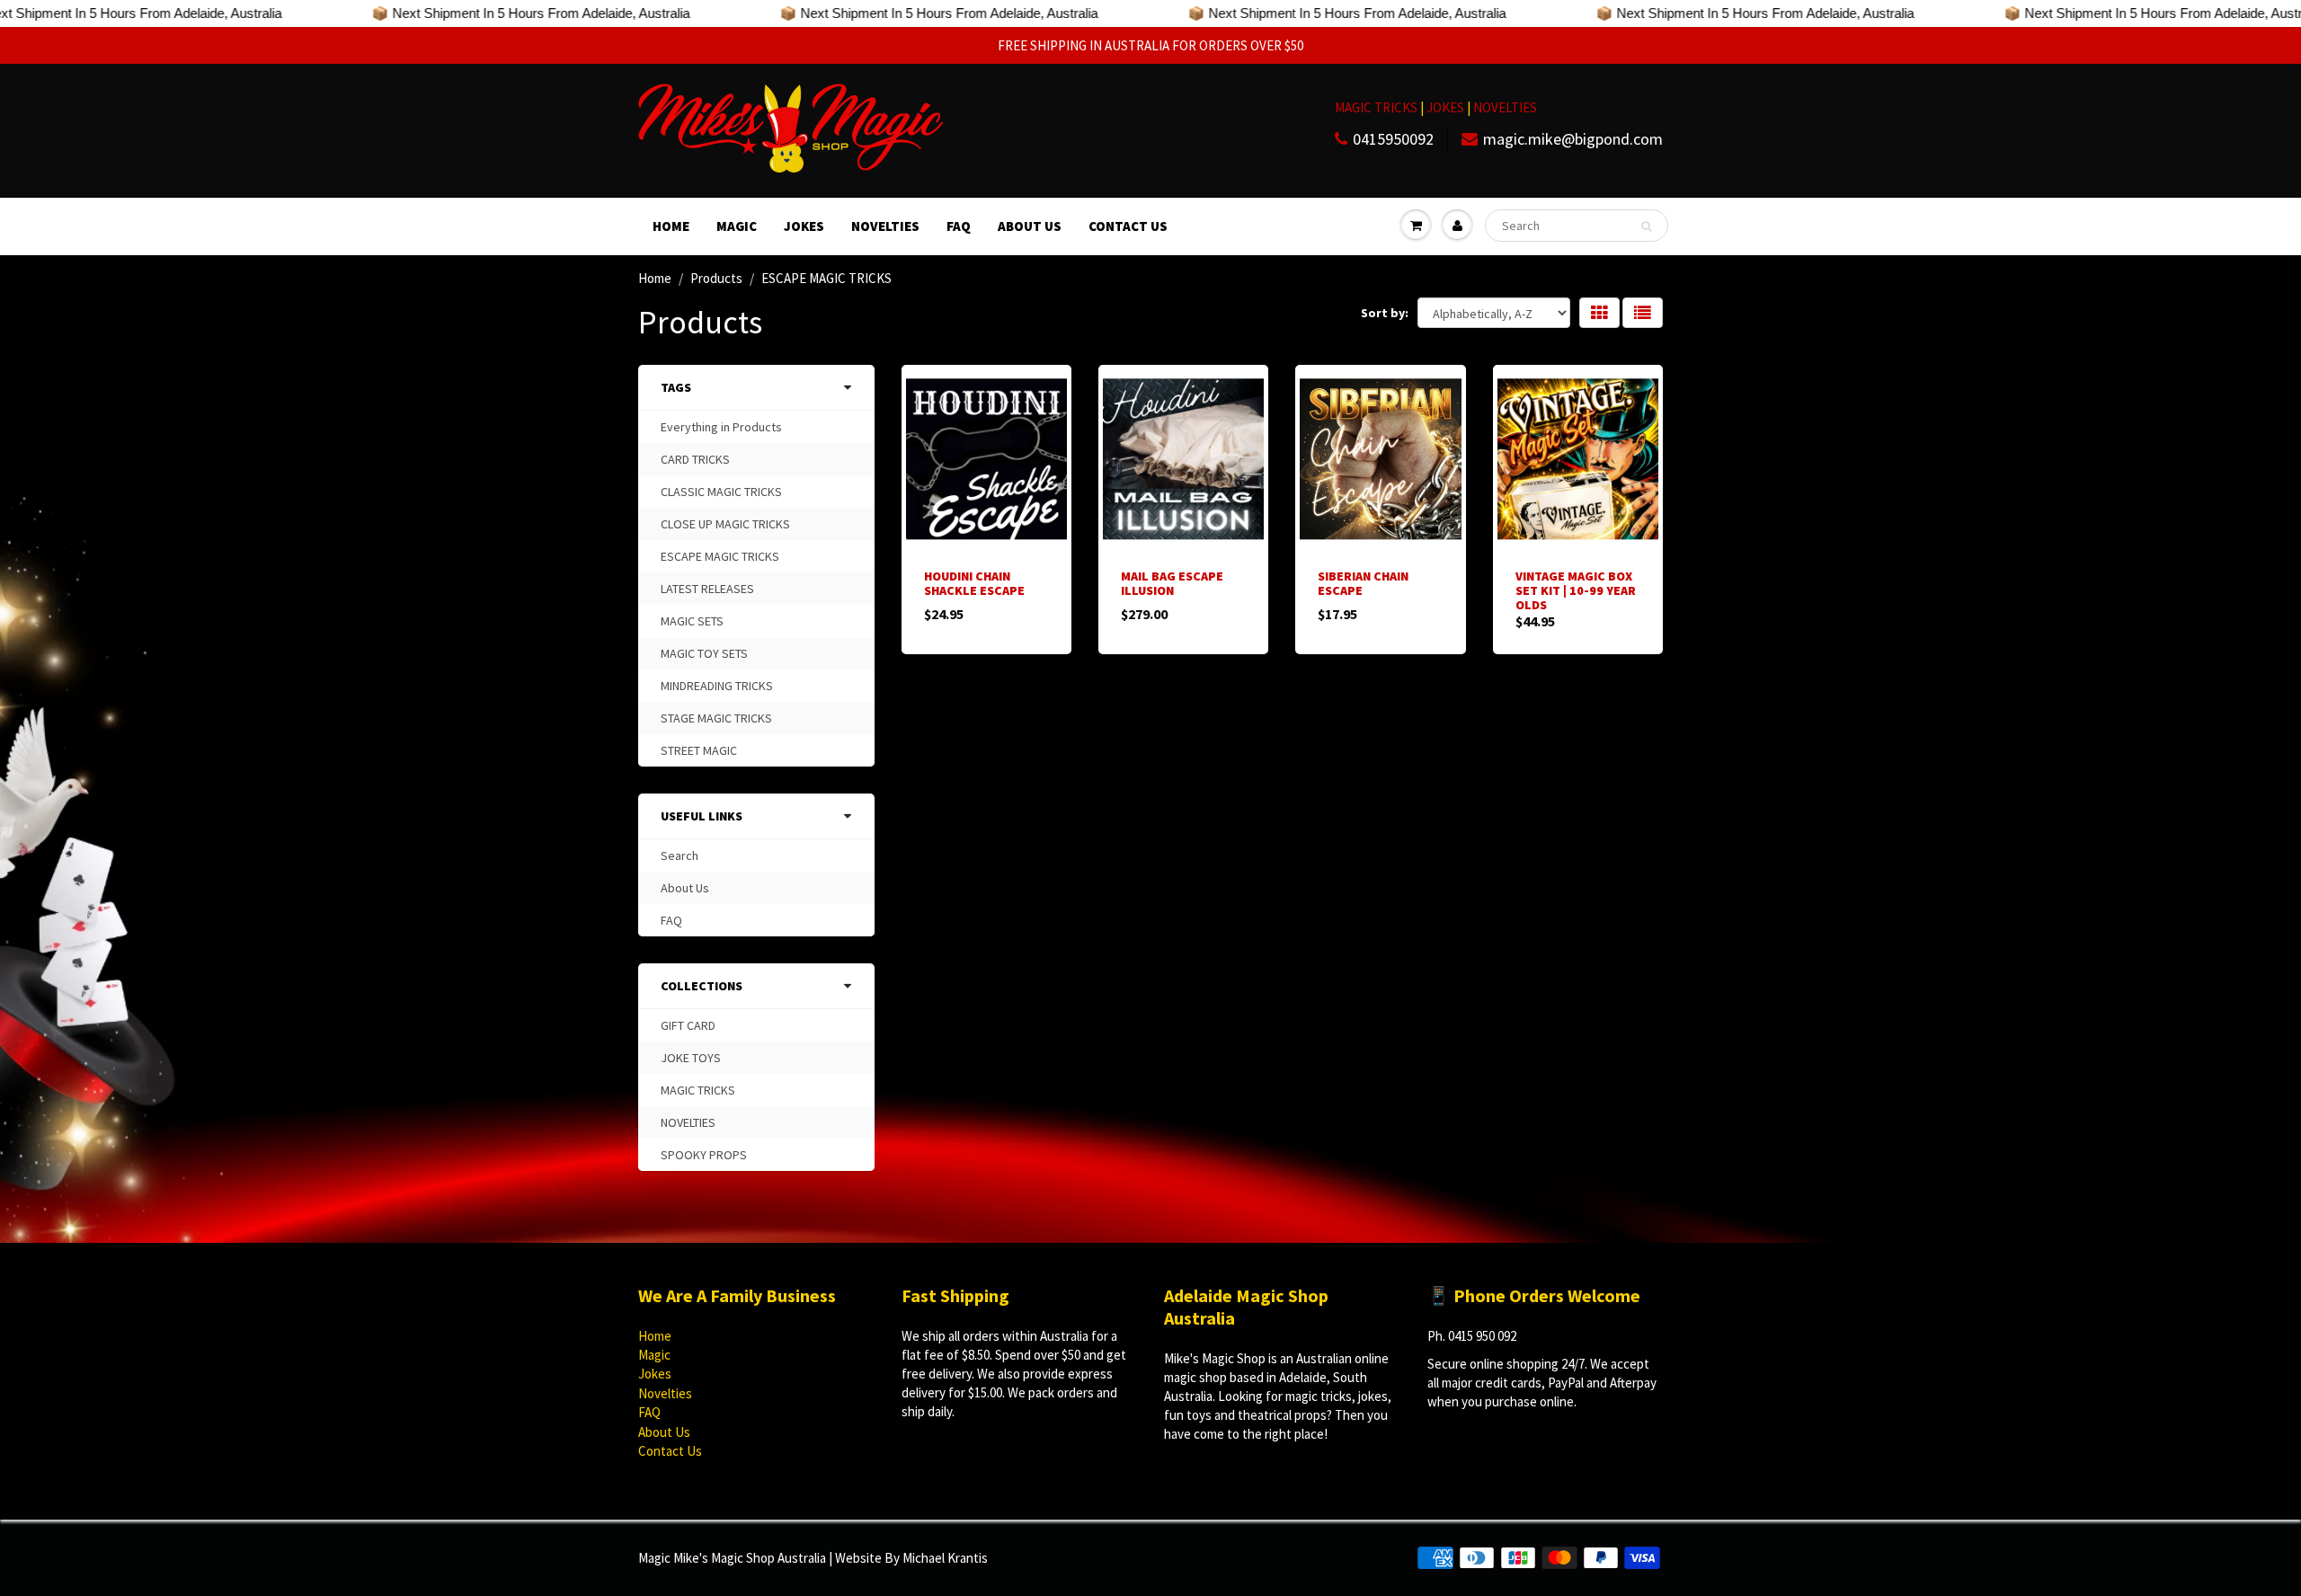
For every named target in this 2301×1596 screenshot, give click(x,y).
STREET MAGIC (699, 750)
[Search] (1646, 226)
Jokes (804, 226)
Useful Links (702, 816)
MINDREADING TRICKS (717, 686)
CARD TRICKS (695, 459)
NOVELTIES (1505, 107)
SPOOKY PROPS (704, 1155)
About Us (1030, 226)
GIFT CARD (688, 1025)
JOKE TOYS (691, 1058)
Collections (702, 986)
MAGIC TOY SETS (704, 653)
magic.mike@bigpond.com (1573, 139)
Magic (737, 226)
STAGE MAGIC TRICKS (716, 718)
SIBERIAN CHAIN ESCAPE (1363, 583)
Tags (676, 387)
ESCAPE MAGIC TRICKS (720, 556)
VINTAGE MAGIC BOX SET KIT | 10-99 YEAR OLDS (1576, 590)
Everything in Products (721, 427)
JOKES (1447, 107)
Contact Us (1128, 226)
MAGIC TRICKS (1376, 107)
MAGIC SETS (692, 621)
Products (716, 278)
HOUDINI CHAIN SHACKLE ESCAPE (974, 583)
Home (671, 226)
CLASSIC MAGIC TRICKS (721, 492)
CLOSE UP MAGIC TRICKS (725, 524)
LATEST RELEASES (707, 589)
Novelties (885, 226)
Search (680, 856)
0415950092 (1393, 139)
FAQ (959, 226)
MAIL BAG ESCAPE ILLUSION (1172, 583)
